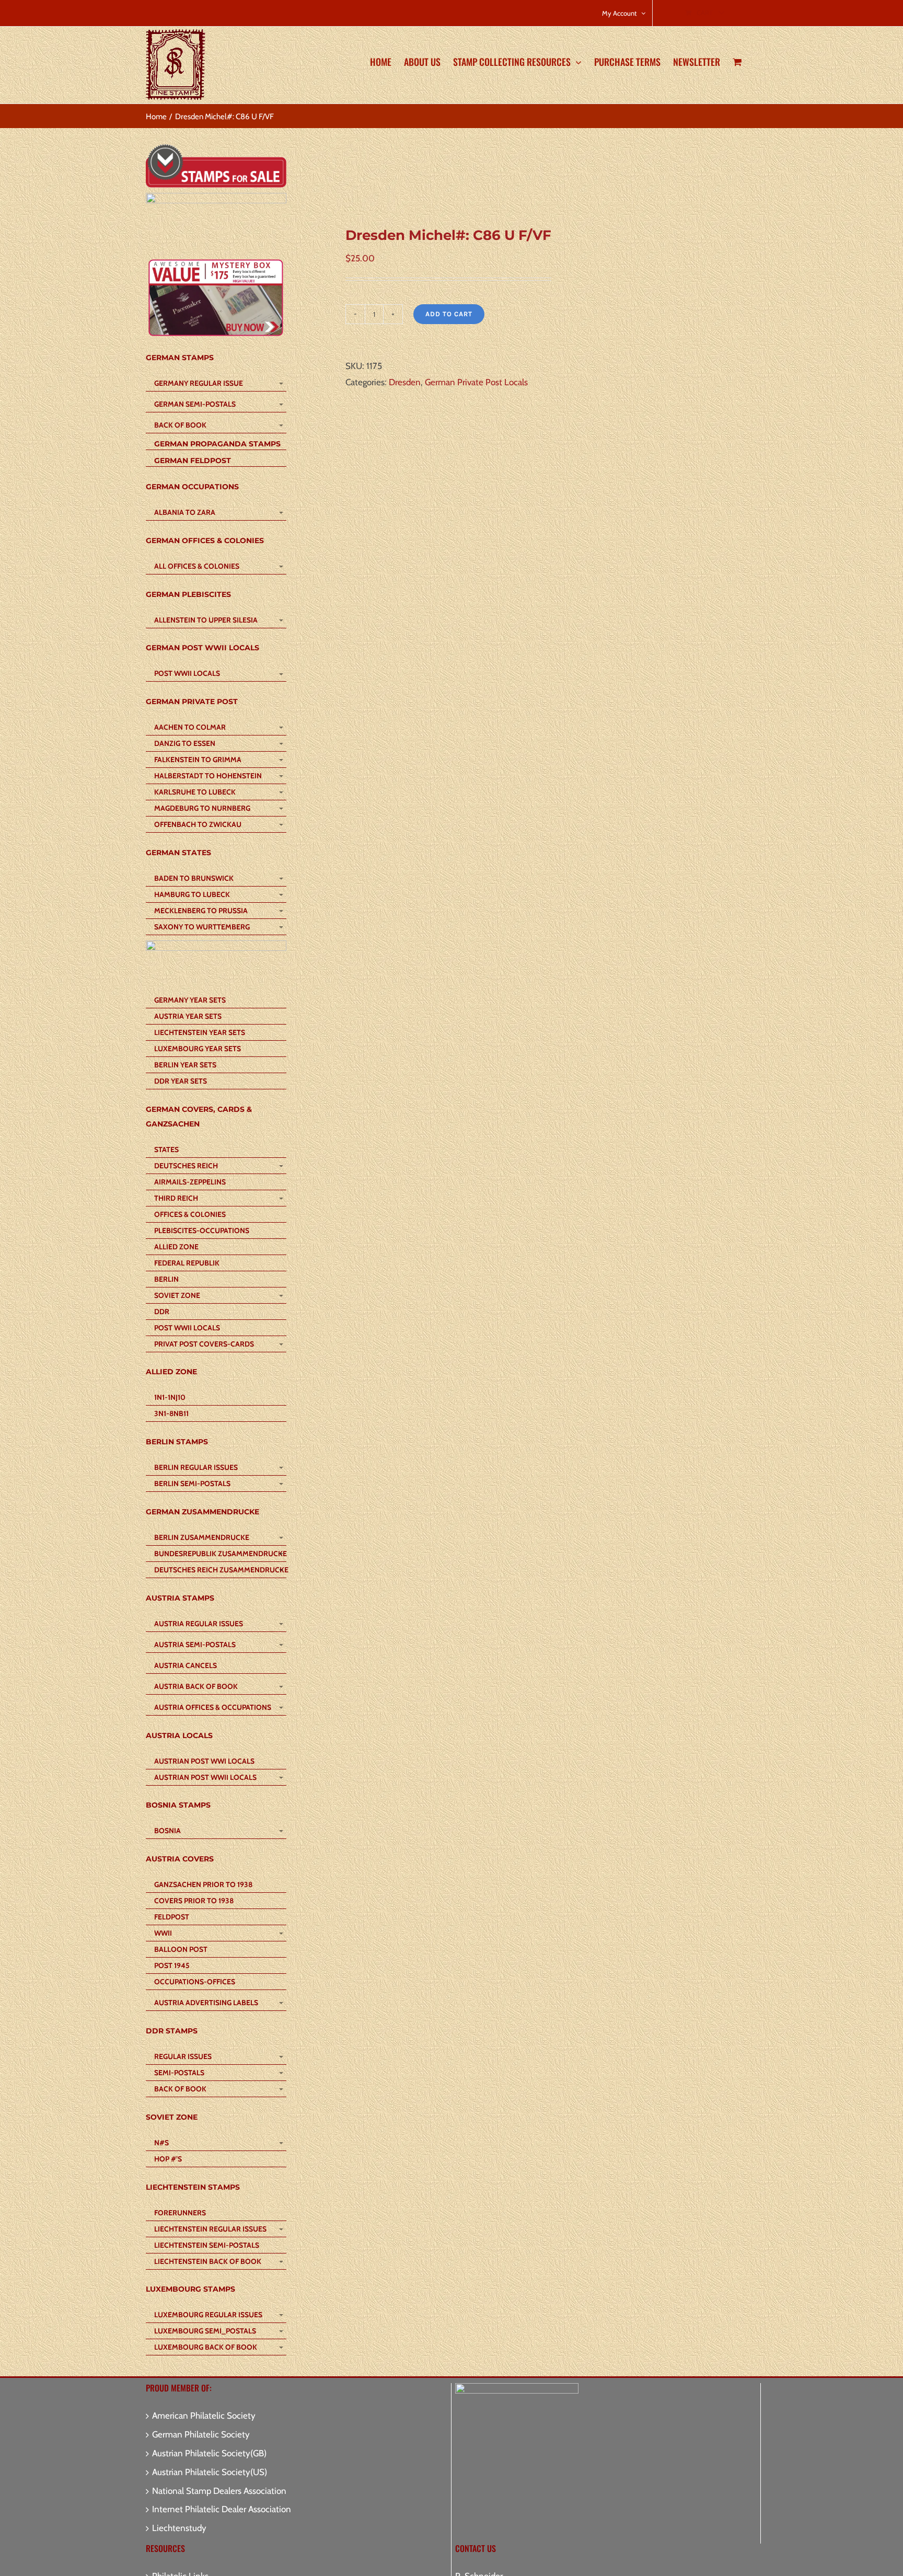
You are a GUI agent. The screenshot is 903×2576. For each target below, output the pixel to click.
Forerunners (180, 2213)
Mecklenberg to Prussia (201, 911)
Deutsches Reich (186, 1166)
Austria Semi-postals (195, 1644)
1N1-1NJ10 (170, 1397)
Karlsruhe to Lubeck (195, 792)
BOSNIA (167, 1831)
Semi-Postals (179, 2073)
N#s (161, 2143)
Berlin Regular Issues (196, 1467)
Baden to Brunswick (194, 878)
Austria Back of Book (196, 1686)
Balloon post (181, 1949)
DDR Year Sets (181, 1081)
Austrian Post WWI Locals (204, 1761)
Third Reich (176, 1198)
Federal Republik (187, 1263)
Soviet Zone (177, 1295)
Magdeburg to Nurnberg (202, 808)
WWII (163, 1933)
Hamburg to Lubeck (192, 894)
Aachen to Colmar (190, 727)
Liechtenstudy (179, 2528)
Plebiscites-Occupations (202, 1230)
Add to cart (449, 314)
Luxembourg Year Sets (198, 1049)
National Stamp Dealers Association (219, 2491)
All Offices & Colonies (197, 566)
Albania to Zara (185, 512)
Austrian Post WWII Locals (205, 1777)
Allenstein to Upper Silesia (206, 620)
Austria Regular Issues (199, 1624)
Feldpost (172, 1917)
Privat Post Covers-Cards (204, 1344)
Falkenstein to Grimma (198, 760)
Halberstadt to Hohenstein (208, 776)
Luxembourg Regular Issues (208, 2315)
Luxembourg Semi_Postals (205, 2331)
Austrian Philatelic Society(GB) (209, 2453)
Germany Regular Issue (199, 383)
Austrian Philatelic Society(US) (210, 2472)
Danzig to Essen (185, 743)
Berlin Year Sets (185, 1065)
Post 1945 (172, 1965)
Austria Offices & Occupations (213, 1707)
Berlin (166, 1279)
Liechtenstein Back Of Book (208, 2261)
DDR (162, 1312)
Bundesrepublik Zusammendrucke (220, 1554)
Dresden (405, 382)
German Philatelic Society (201, 2434)
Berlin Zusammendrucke (202, 1537)
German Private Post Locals (476, 382)
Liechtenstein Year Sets (200, 1032)
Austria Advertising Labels (206, 2003)
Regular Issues (183, 2056)
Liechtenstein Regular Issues (210, 2229)
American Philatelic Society (204, 2416)
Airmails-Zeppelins (190, 1182)
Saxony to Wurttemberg (202, 927)
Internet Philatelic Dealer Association (222, 2509)
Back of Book (180, 425)
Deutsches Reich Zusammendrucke (220, 1570)
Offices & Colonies (190, 1214)
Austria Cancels (186, 1665)
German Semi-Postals (195, 404)
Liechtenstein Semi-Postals (207, 2245)
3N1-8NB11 (171, 1413)
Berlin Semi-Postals (192, 1483)
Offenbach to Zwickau (198, 824)
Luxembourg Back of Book (206, 2347)
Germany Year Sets (190, 1000)
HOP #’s (168, 2159)
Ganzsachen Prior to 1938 (203, 1884)
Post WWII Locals (187, 673)
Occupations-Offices (195, 1982)
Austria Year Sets (188, 1016)
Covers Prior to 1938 (194, 1901)
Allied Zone (176, 1247)
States (166, 1149)
